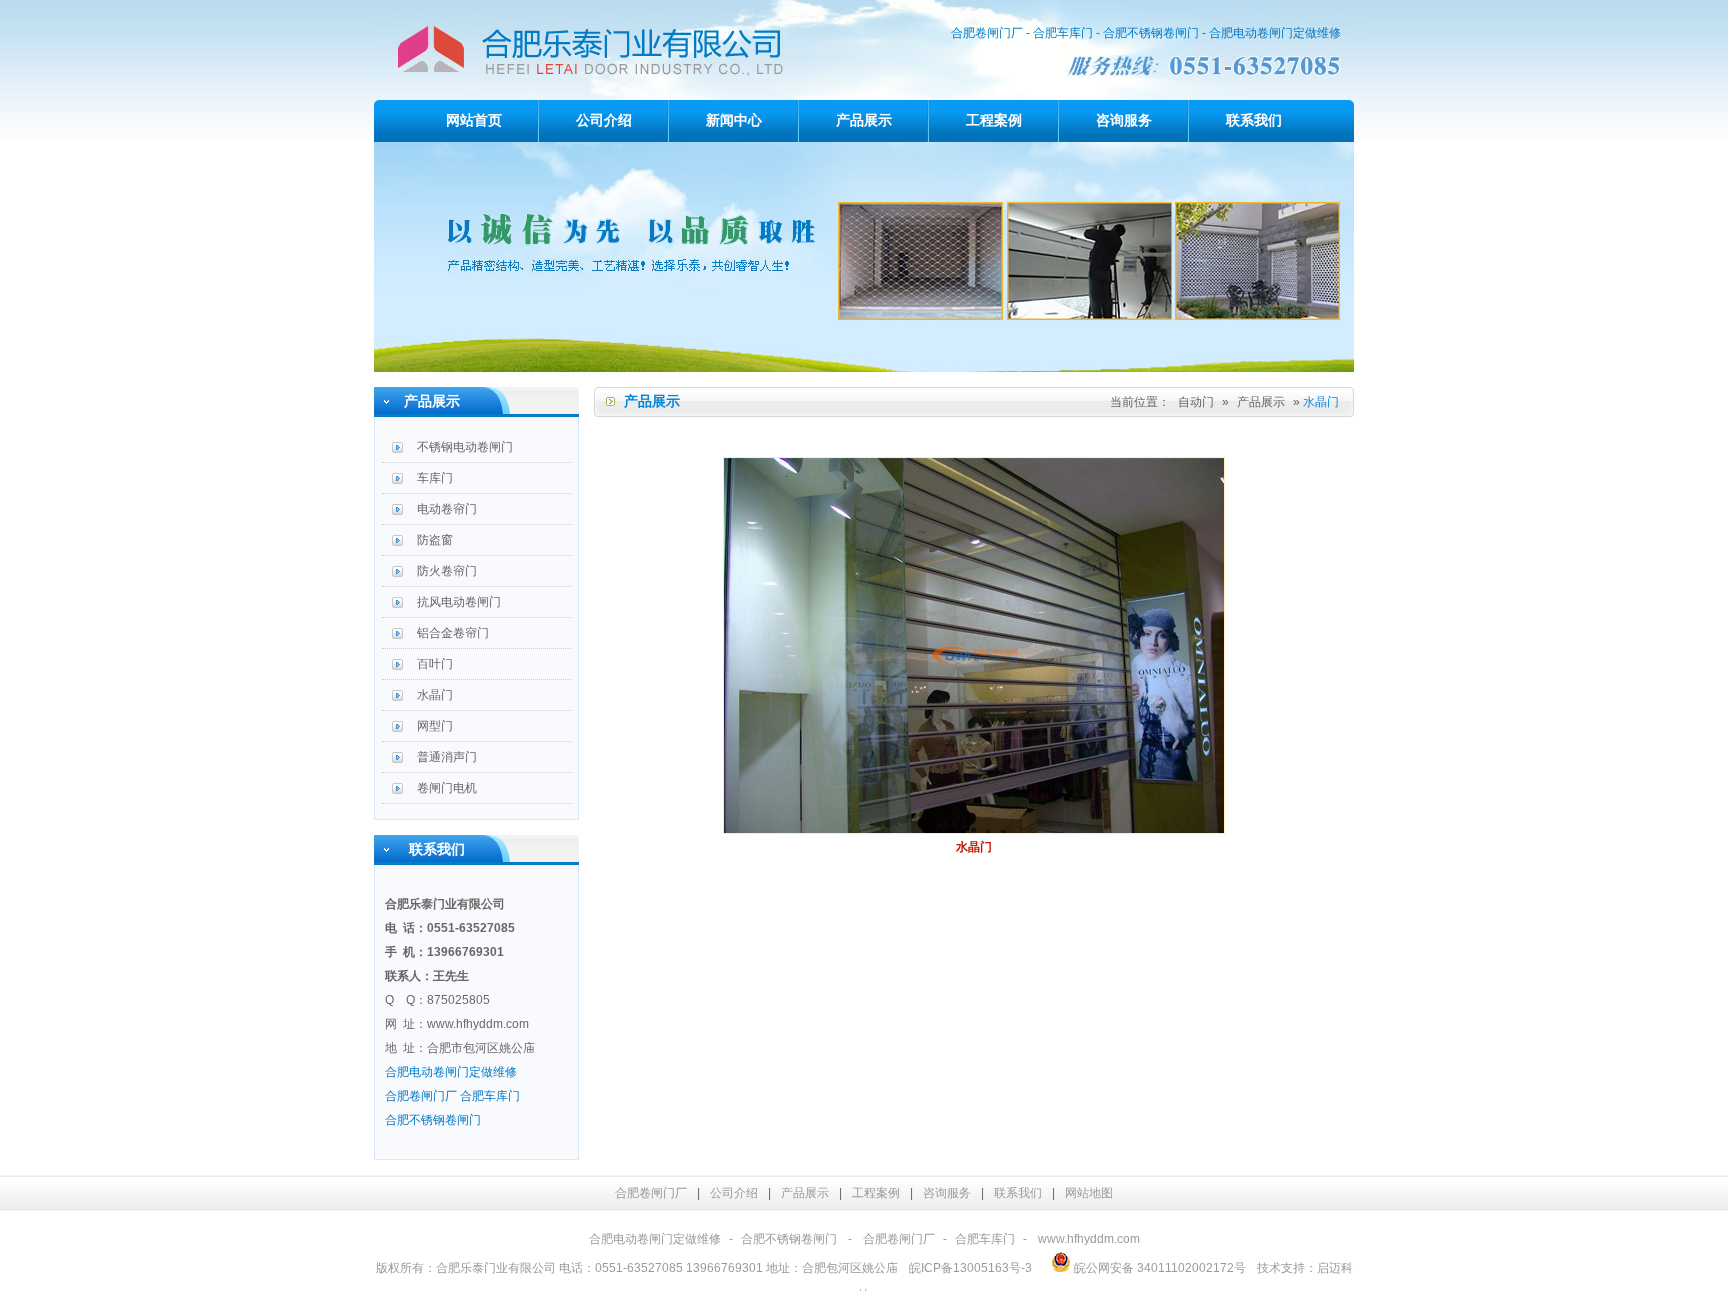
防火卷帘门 (447, 571)
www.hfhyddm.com (478, 1024)
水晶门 (435, 695)
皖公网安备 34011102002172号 (1158, 1268)
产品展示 (864, 120)
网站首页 (474, 120)
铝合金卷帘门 (453, 633)
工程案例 (994, 120)
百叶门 (435, 664)
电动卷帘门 (447, 509)
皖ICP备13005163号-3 (970, 1268)
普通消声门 (447, 757)
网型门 (435, 726)
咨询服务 (1124, 120)
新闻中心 (734, 120)
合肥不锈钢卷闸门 (789, 1239)
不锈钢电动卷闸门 (465, 447)
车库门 (435, 478)
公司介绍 (604, 120)
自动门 (1196, 402)
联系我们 (1254, 120)
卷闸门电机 (447, 788)
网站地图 (1089, 1193)
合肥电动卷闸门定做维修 (655, 1239)
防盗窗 (435, 540)
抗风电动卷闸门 (459, 602)
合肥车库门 (985, 1239)
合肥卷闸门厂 (651, 1193)
